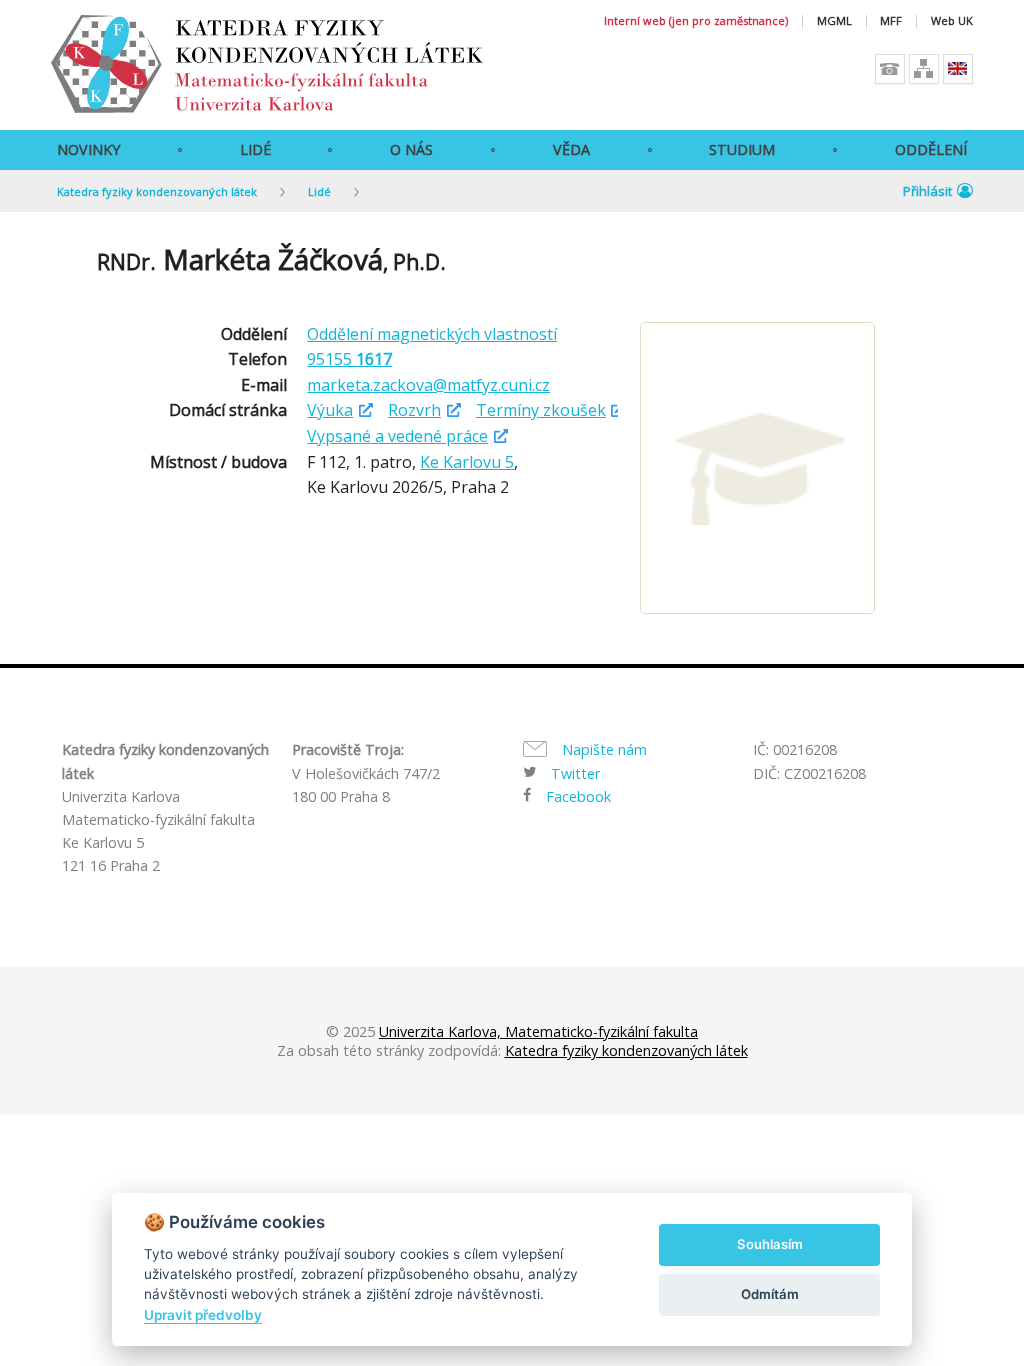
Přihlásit (927, 191)
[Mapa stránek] (924, 69)
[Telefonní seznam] (890, 69)
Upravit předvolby (203, 1315)
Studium (742, 149)
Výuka (330, 410)
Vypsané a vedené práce (397, 436)
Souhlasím (770, 1244)
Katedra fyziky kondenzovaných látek (157, 191)
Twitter (575, 773)
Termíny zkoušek (541, 410)
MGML (834, 21)
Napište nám (604, 749)
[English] (958, 69)
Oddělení (931, 149)
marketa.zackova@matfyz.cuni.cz (428, 385)
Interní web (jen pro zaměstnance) (696, 21)
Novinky (88, 149)
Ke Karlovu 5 (467, 462)
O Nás (411, 149)
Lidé (255, 149)
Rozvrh (414, 410)
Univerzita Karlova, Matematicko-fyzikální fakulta (538, 1031)
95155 (349, 359)
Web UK (952, 21)
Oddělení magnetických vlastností (432, 334)
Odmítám (770, 1294)
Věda (571, 149)
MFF (891, 21)
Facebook (578, 796)
